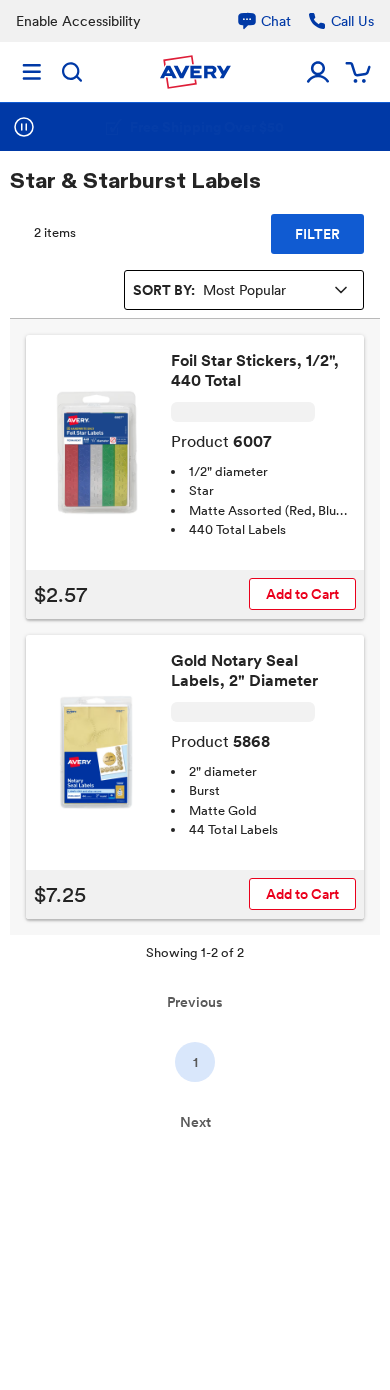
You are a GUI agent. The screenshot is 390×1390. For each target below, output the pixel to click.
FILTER (317, 234)
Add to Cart (302, 594)
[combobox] (244, 290)
